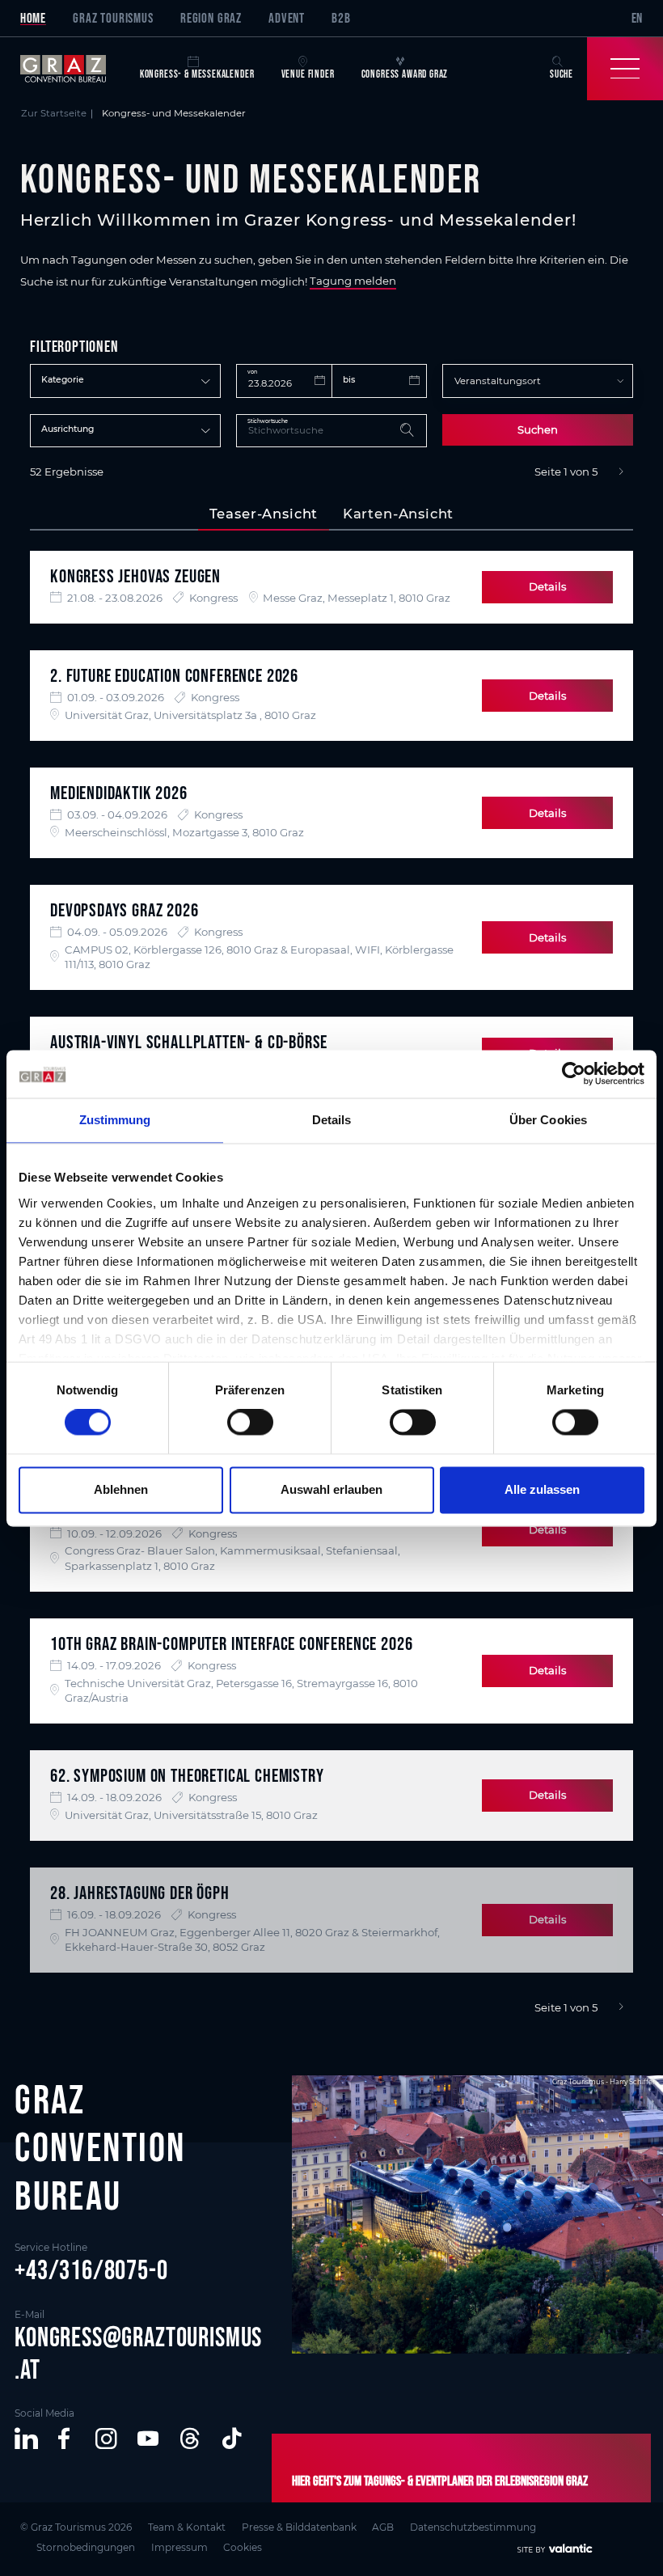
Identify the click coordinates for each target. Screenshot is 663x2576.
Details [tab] (332, 1121)
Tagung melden (353, 281)
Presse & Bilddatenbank (299, 2527)
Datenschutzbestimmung (473, 2527)
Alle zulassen (542, 1489)
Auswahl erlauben (331, 1489)
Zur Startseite (54, 113)
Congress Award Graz (405, 74)
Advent (287, 18)
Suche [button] (562, 74)
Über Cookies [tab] (548, 1121)
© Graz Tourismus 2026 (76, 2527)
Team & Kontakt (187, 2527)
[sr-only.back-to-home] (73, 69)
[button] (26, 2439)
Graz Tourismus (113, 18)
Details (547, 586)
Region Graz (211, 18)
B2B (341, 18)
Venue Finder (308, 74)
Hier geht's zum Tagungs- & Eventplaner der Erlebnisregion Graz (440, 2481)
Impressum (179, 2547)
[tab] (263, 514)
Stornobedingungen (86, 2547)
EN (638, 18)
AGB (383, 2527)
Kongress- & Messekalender (197, 74)
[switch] (250, 1423)
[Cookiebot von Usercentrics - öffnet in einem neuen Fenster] (574, 1074)
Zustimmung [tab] (115, 1121)
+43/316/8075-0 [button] (91, 2270)
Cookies (243, 2547)
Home (33, 18)
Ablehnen (121, 1489)
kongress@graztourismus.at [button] (138, 2353)
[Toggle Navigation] (625, 69)
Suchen (538, 429)
